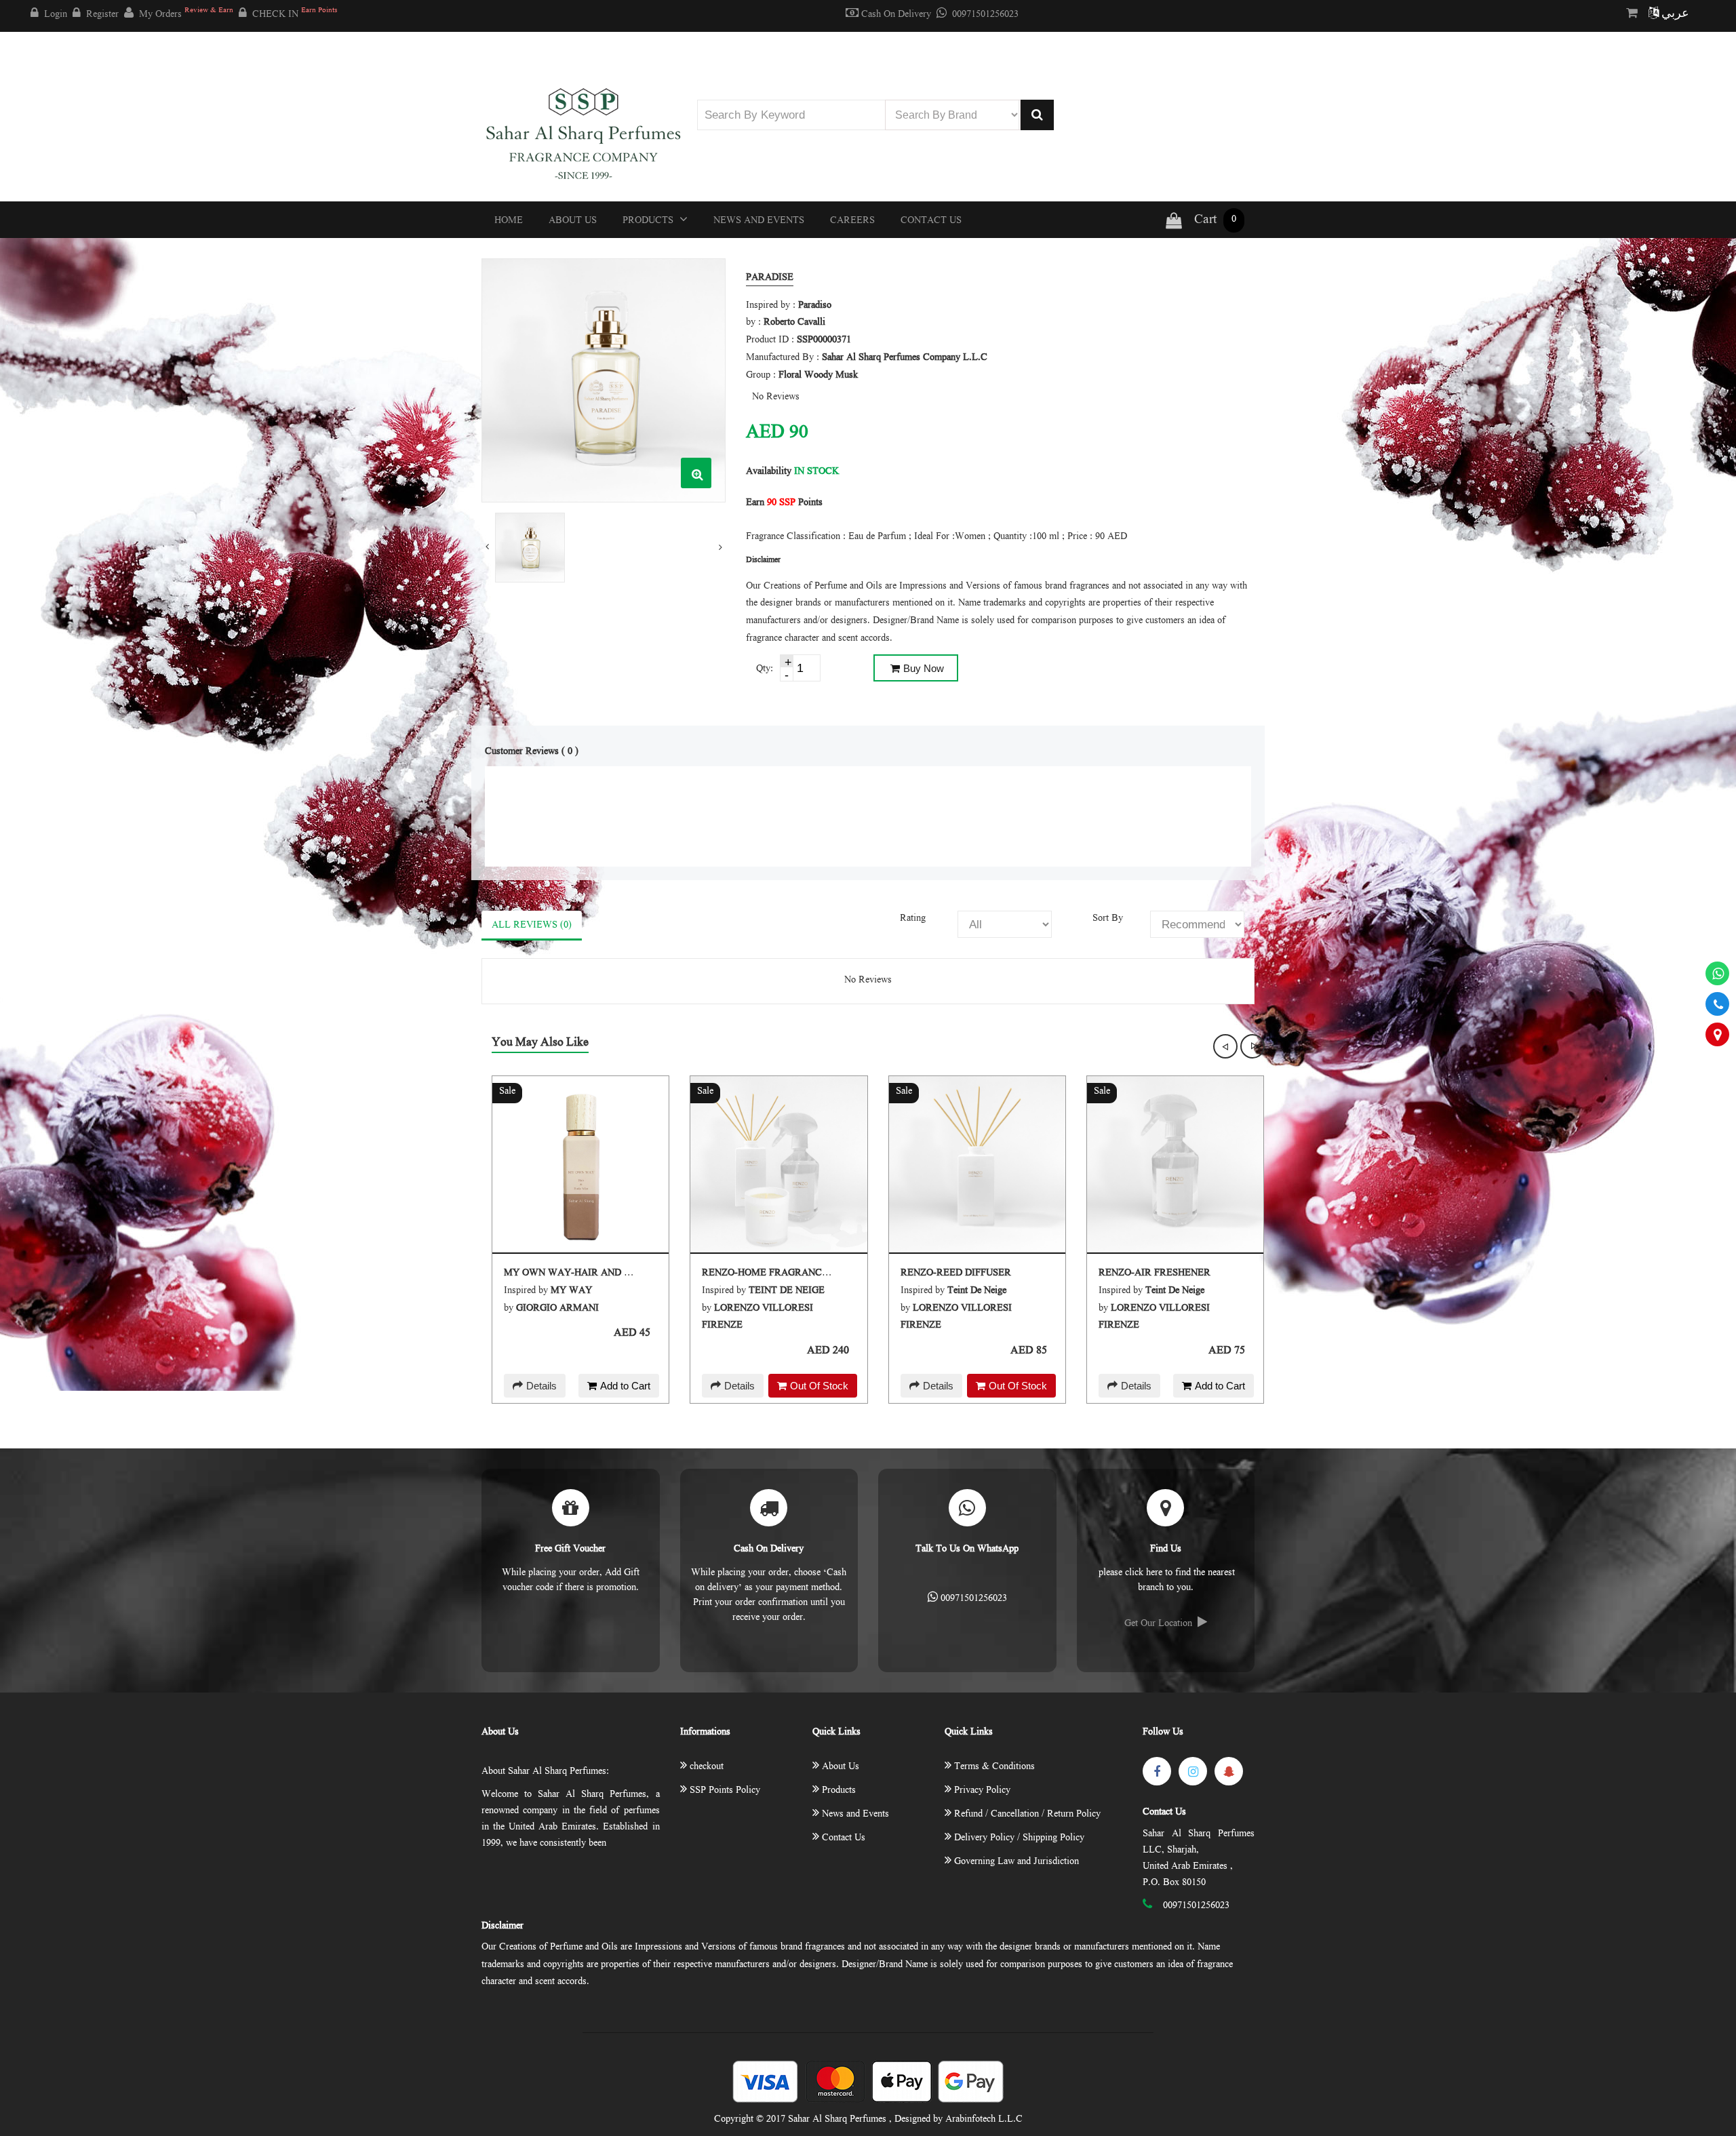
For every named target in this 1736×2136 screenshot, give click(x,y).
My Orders (186, 14)
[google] (1229, 1771)
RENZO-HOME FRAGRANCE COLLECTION (797, 1273)
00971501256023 (985, 15)
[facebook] (1157, 1771)
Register (102, 15)
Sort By (1108, 919)
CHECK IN (295, 14)
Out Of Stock (819, 1386)
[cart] (1635, 14)
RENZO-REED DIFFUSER (956, 1273)
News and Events (759, 221)
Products (649, 221)
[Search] (1037, 115)
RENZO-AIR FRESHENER (1155, 1273)
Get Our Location (1158, 1624)
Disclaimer (502, 1926)
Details (541, 1386)
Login (56, 15)
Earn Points (784, 503)
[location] (1717, 1034)
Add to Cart (625, 1386)
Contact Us (931, 221)
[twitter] (1193, 1771)
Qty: (765, 669)
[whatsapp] (1717, 973)
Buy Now (924, 668)
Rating (913, 919)
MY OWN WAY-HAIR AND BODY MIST (591, 1273)
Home (509, 221)
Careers (852, 221)
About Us (573, 221)
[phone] (1717, 1004)
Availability (769, 472)
